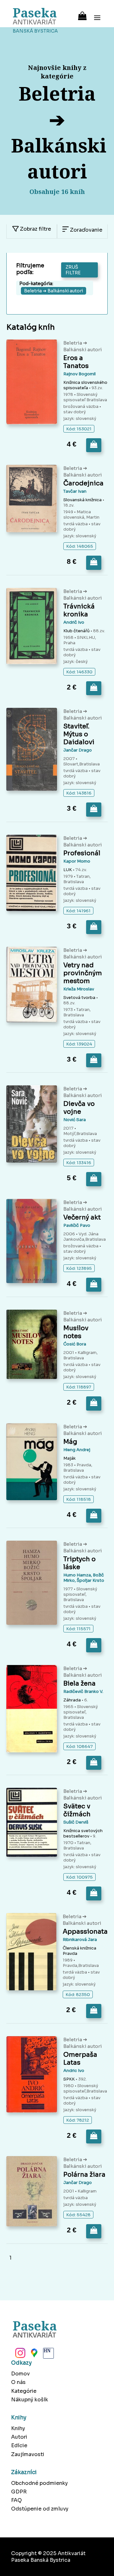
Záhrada (72, 1700)
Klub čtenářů (76, 631)
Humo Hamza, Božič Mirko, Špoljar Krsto (84, 1578)
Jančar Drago (78, 750)
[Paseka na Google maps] (34, 2355)
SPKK (69, 2079)
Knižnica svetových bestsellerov (83, 1833)
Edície (19, 2445)
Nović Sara (75, 1120)
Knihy (18, 2428)
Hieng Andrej (77, 1450)
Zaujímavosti (28, 2454)
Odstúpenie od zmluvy (40, 2509)
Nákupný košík (30, 2400)
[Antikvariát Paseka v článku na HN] (48, 2355)
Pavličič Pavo (77, 1225)
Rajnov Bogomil (79, 374)
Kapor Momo (77, 861)
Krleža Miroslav (79, 989)
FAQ (16, 2500)
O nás (18, 2382)
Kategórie (24, 2391)
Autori (19, 2437)
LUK (68, 870)
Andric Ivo (74, 2071)
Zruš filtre (73, 270)
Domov (20, 2374)
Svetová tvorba (79, 998)
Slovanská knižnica (82, 500)
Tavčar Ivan (75, 491)
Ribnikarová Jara (80, 1940)
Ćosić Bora (75, 1344)
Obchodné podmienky (39, 2483)
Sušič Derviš (76, 1822)
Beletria (73, 343)
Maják (70, 1458)
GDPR (19, 2492)
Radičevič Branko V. (83, 1691)
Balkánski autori (83, 349)
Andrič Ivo (74, 622)
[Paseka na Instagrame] (20, 2355)
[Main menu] (97, 14)
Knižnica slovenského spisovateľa (85, 385)
